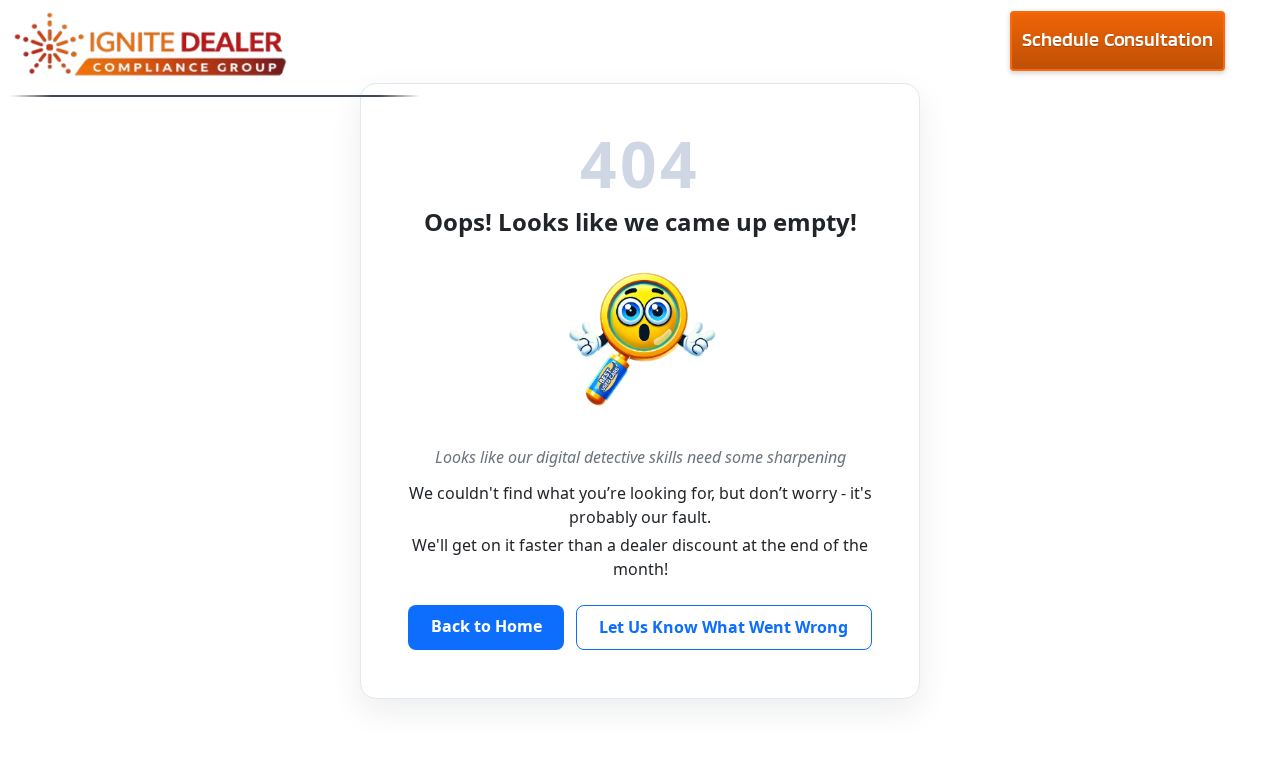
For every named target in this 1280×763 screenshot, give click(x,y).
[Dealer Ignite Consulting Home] (215, 47)
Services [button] (875, 50)
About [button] (576, 50)
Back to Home (486, 626)
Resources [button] (721, 50)
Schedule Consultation (1117, 39)
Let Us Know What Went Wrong (723, 627)
